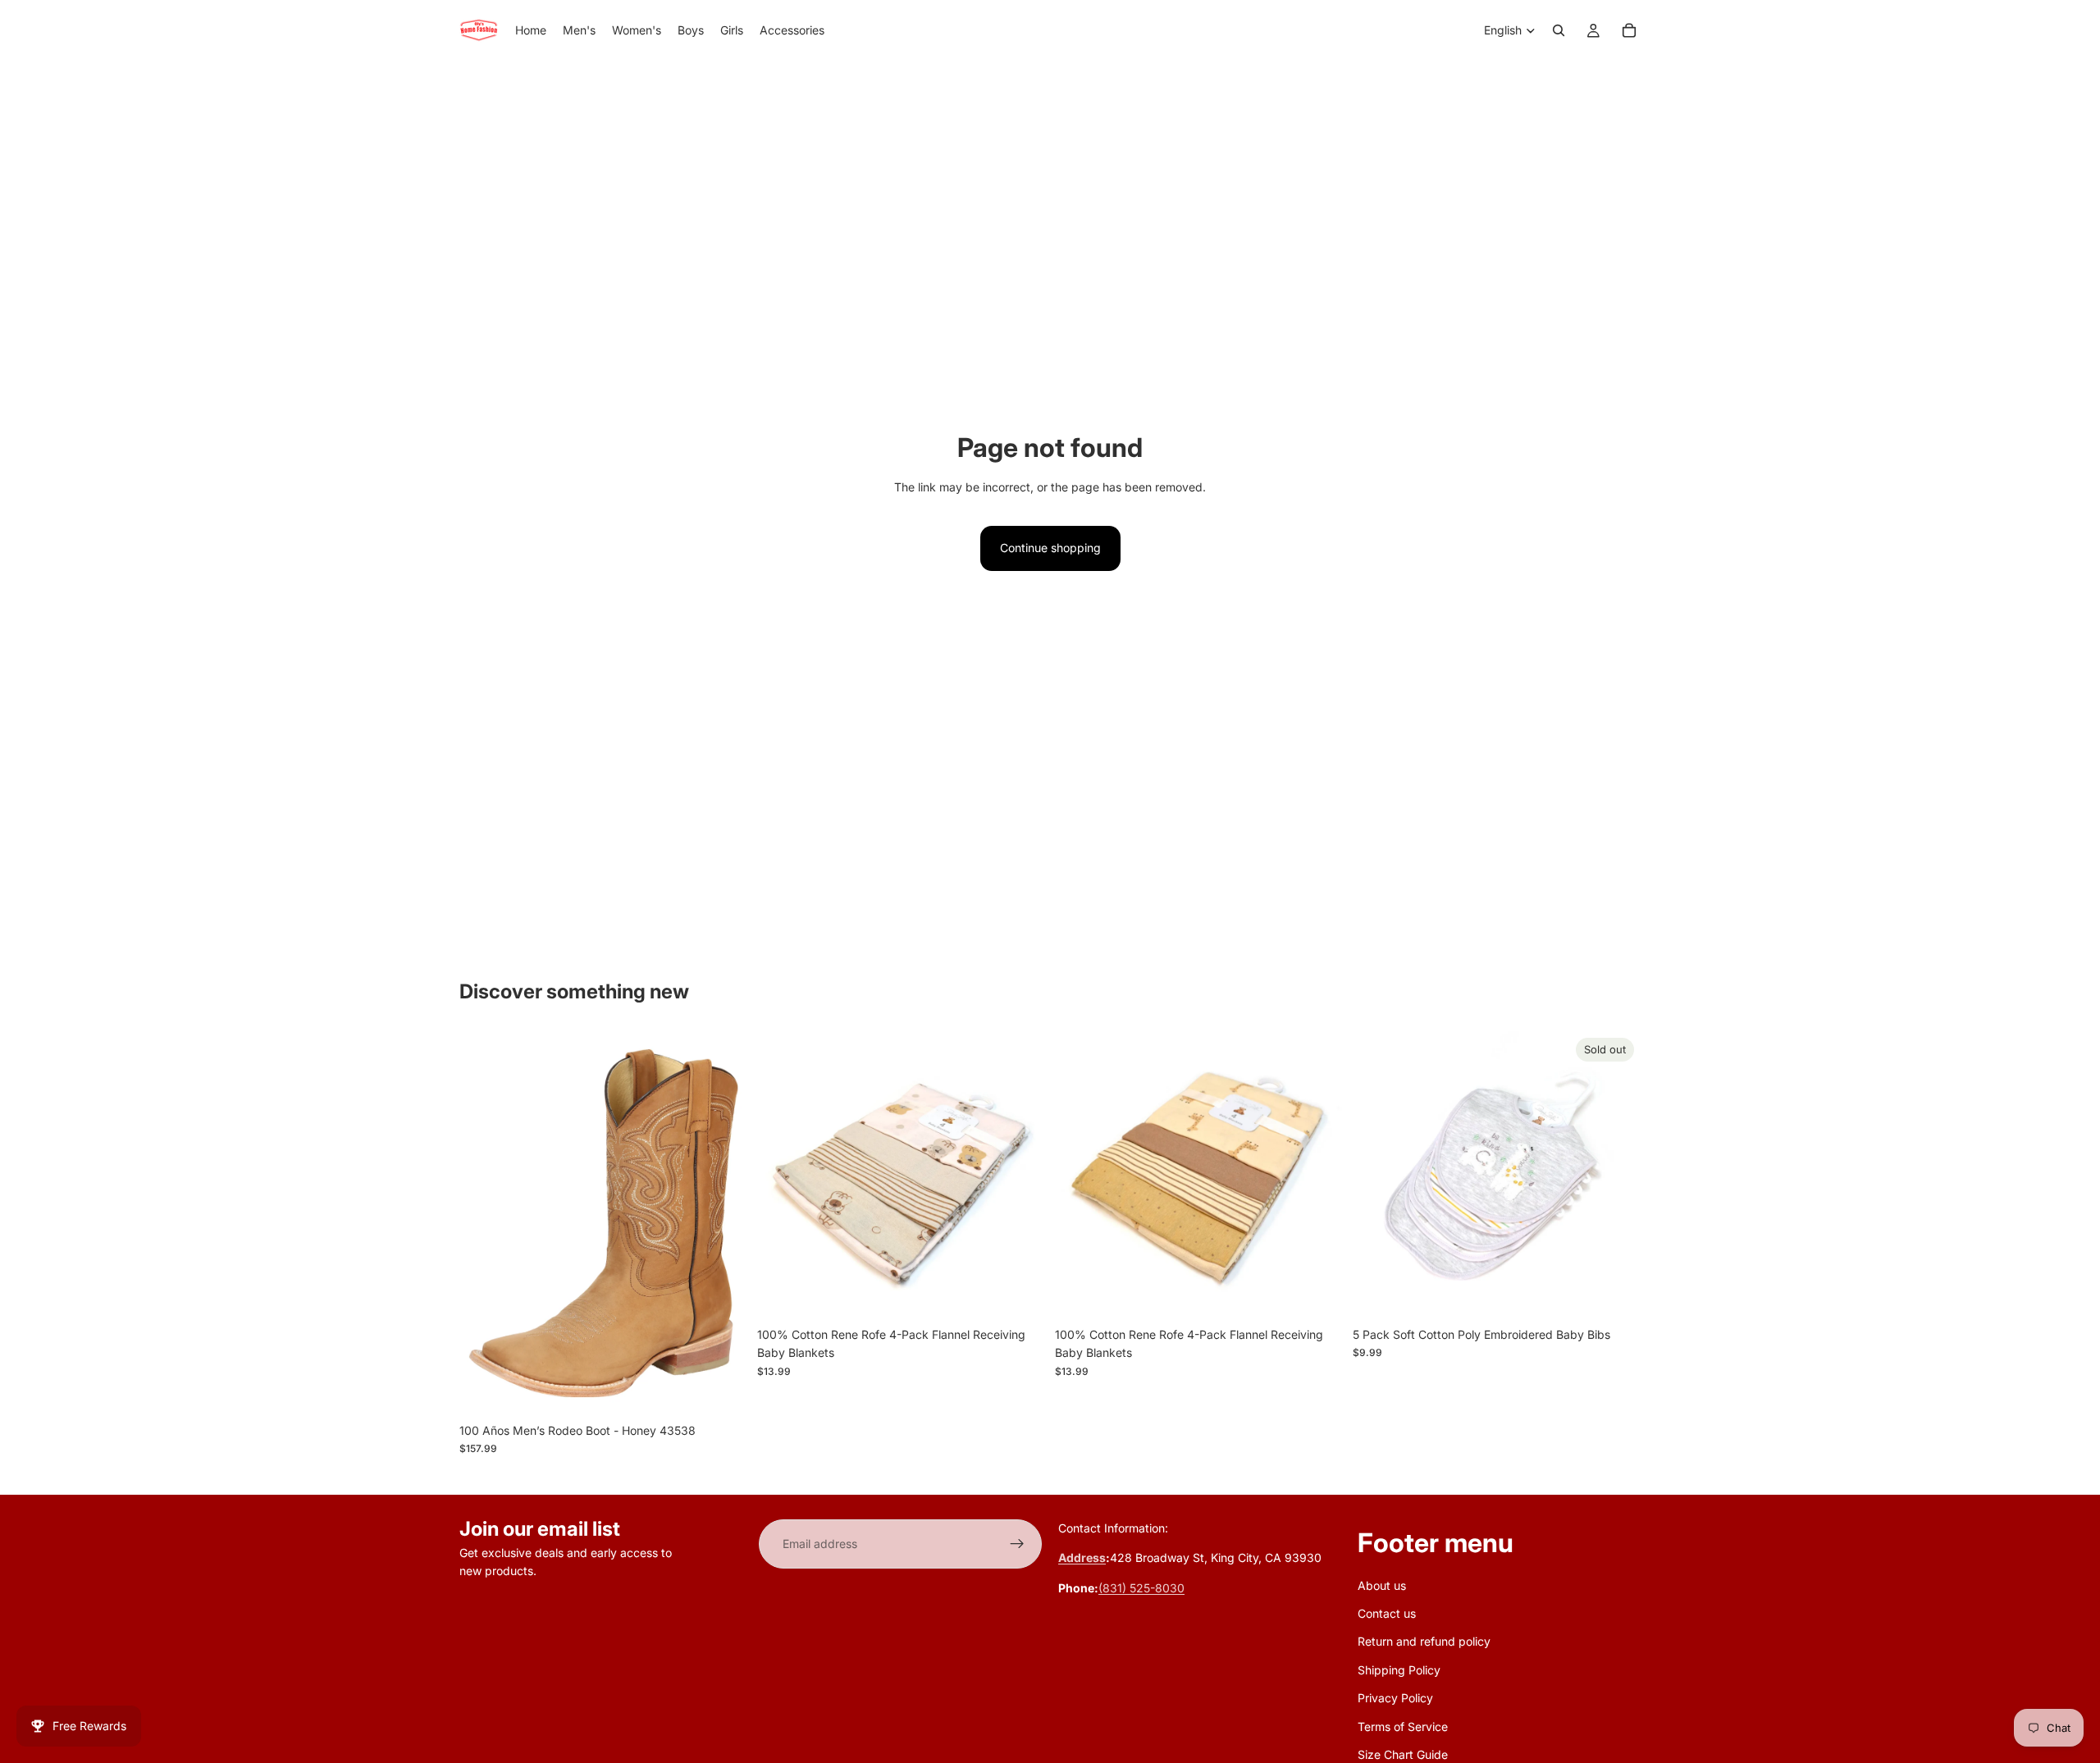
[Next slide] (1020, 1175)
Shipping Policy (1399, 1669)
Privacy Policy (1395, 1698)
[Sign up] (1017, 1544)
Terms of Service (1403, 1726)
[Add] (1020, 1294)
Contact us (1387, 1613)
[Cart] (1629, 30)
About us (1382, 1585)
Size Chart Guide (1403, 1754)
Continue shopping (1050, 548)
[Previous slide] (782, 1175)
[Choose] (722, 1390)
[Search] (1559, 30)
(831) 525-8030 (1141, 1587)
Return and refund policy (1424, 1641)
